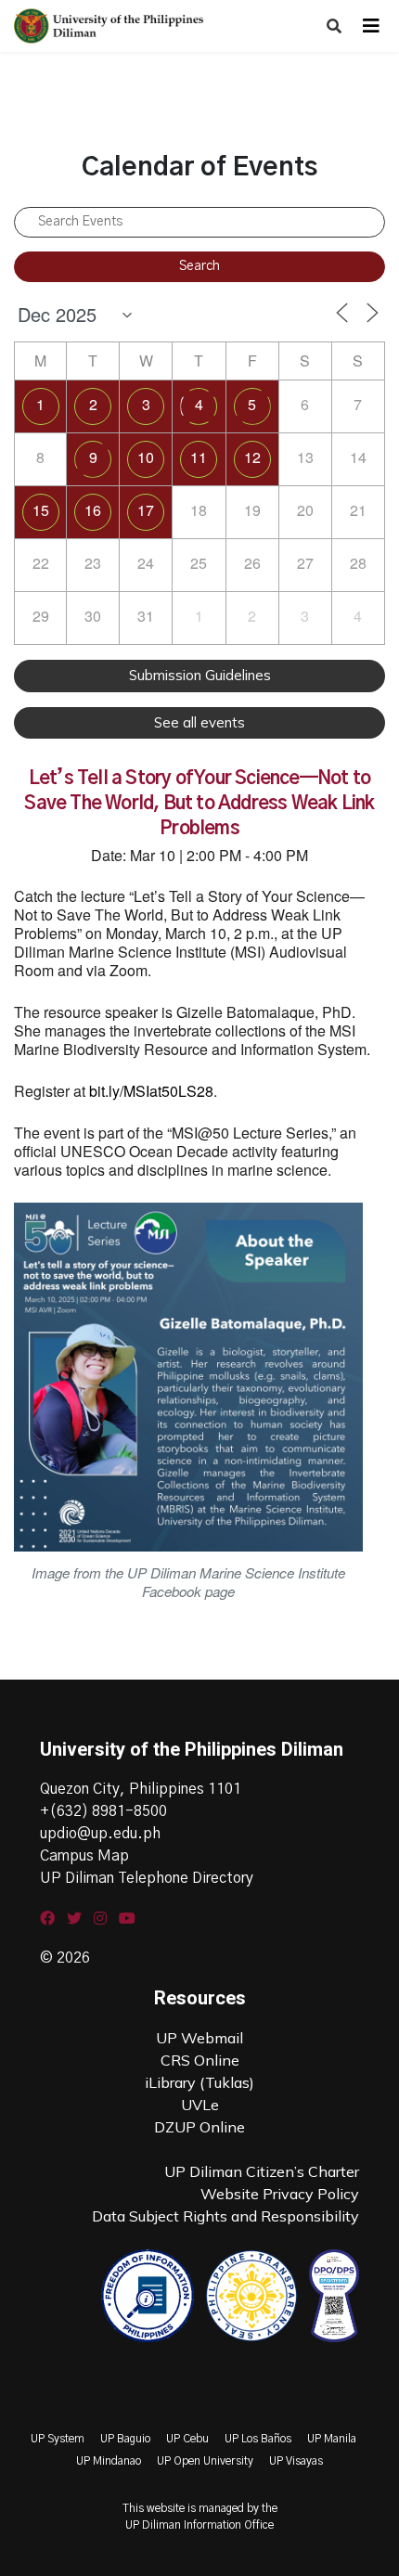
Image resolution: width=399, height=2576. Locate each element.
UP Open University (205, 2461)
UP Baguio (125, 2439)
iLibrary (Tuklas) (199, 2082)
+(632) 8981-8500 (103, 1811)
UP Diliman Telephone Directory (147, 1878)
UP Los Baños (258, 2439)
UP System (58, 2439)
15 (41, 510)
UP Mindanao (109, 2461)
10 (146, 457)
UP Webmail (199, 2038)
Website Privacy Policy (280, 2194)
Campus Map (84, 1856)
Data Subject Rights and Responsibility (225, 2216)
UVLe (200, 2105)
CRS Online (200, 2060)
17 (146, 510)
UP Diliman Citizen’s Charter (262, 2171)
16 (93, 510)
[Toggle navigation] (371, 26)
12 (252, 457)
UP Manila (332, 2439)
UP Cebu (187, 2439)
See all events (199, 722)
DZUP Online (199, 2127)
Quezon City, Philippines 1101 (141, 1789)
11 (199, 457)
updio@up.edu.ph (100, 1834)
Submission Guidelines (200, 675)
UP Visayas (296, 2461)
